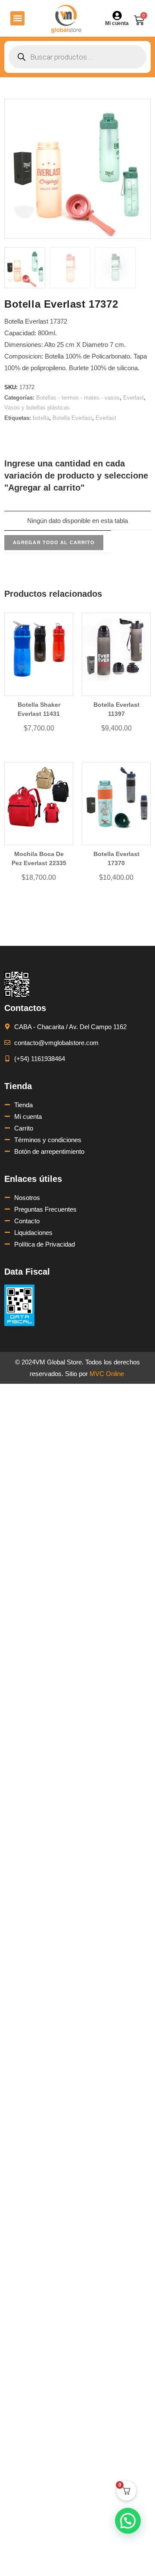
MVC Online (107, 1374)
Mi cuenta (117, 23)
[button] (17, 18)
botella (41, 418)
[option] (25, 268)
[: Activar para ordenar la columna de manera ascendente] (58, 507)
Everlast (133, 398)
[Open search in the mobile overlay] (77, 57)
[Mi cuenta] (117, 16)
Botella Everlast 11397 (116, 709)
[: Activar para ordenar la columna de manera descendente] (119, 507)
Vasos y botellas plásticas (37, 408)
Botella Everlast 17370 (116, 858)
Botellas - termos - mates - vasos (78, 398)
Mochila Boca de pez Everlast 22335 (39, 858)
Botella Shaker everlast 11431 (39, 709)
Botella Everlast (72, 418)
